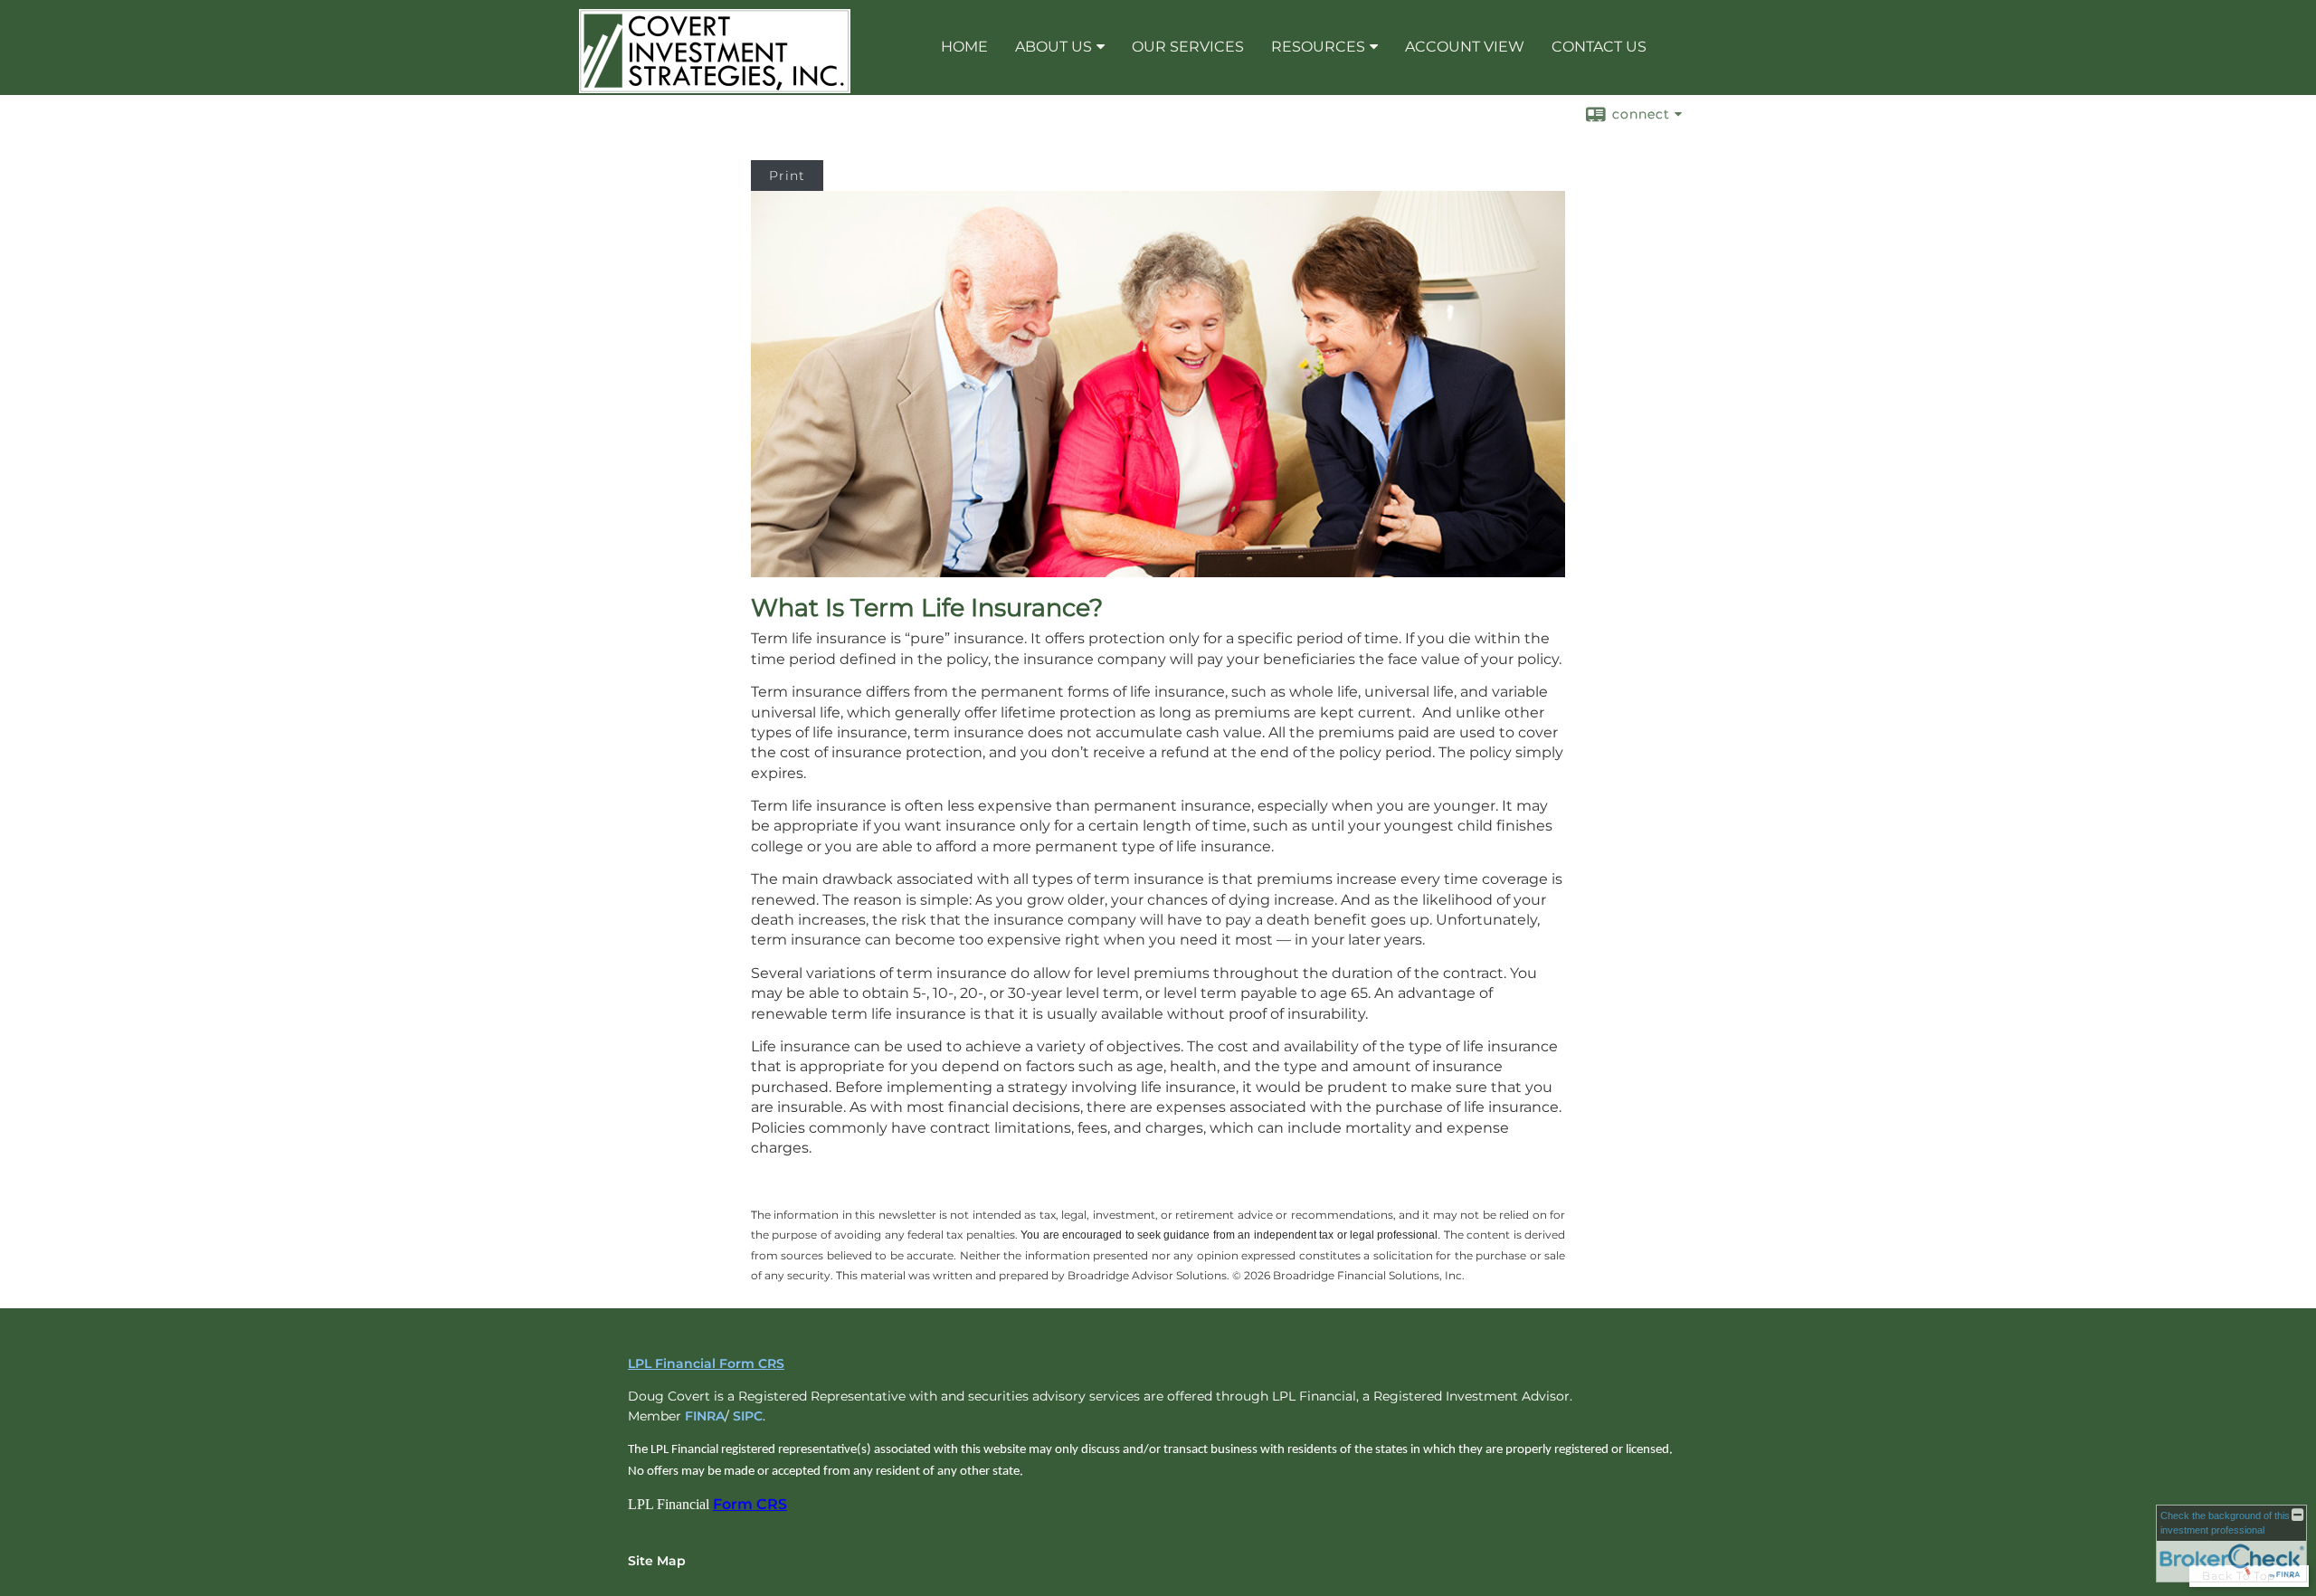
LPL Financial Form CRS (706, 1363)
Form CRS (750, 1504)
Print (787, 176)
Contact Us (1599, 47)
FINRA (705, 1416)
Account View (1465, 47)
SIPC (748, 1416)
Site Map (657, 1561)
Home (964, 47)
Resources (1318, 47)
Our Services (1188, 47)
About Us (1054, 47)
